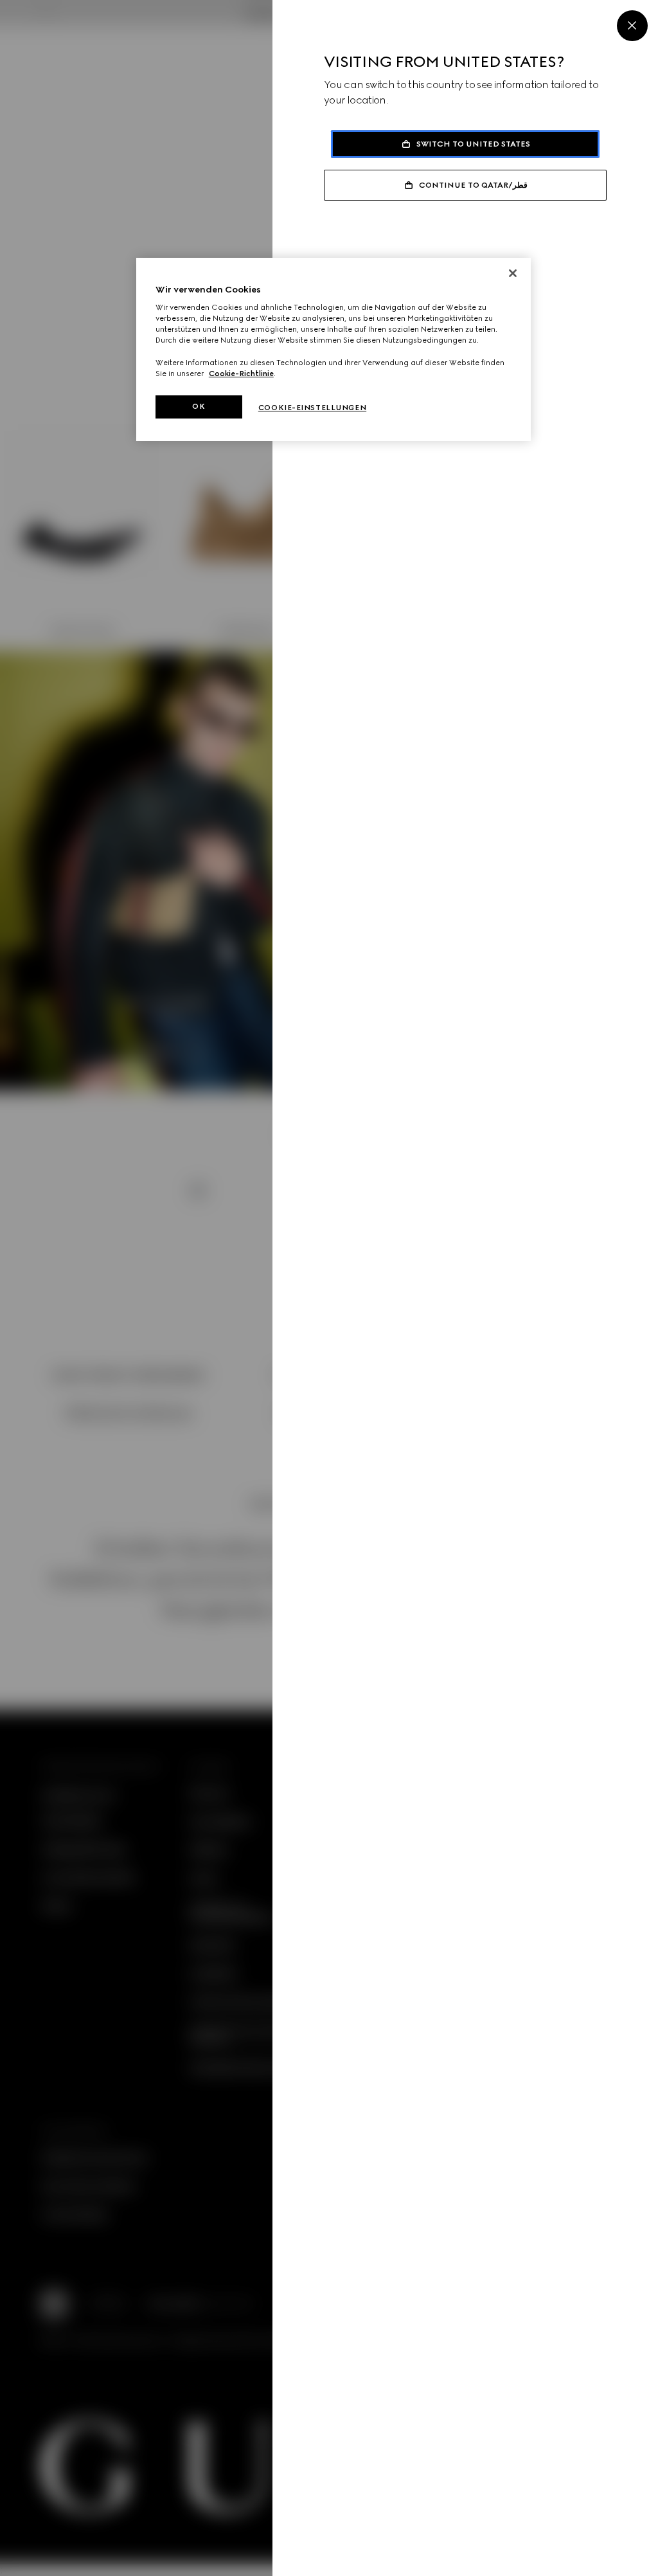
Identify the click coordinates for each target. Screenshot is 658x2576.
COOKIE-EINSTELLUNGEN (312, 408)
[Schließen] (513, 273)
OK (199, 406)
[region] (333, 349)
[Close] (632, 26)
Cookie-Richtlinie (241, 374)
